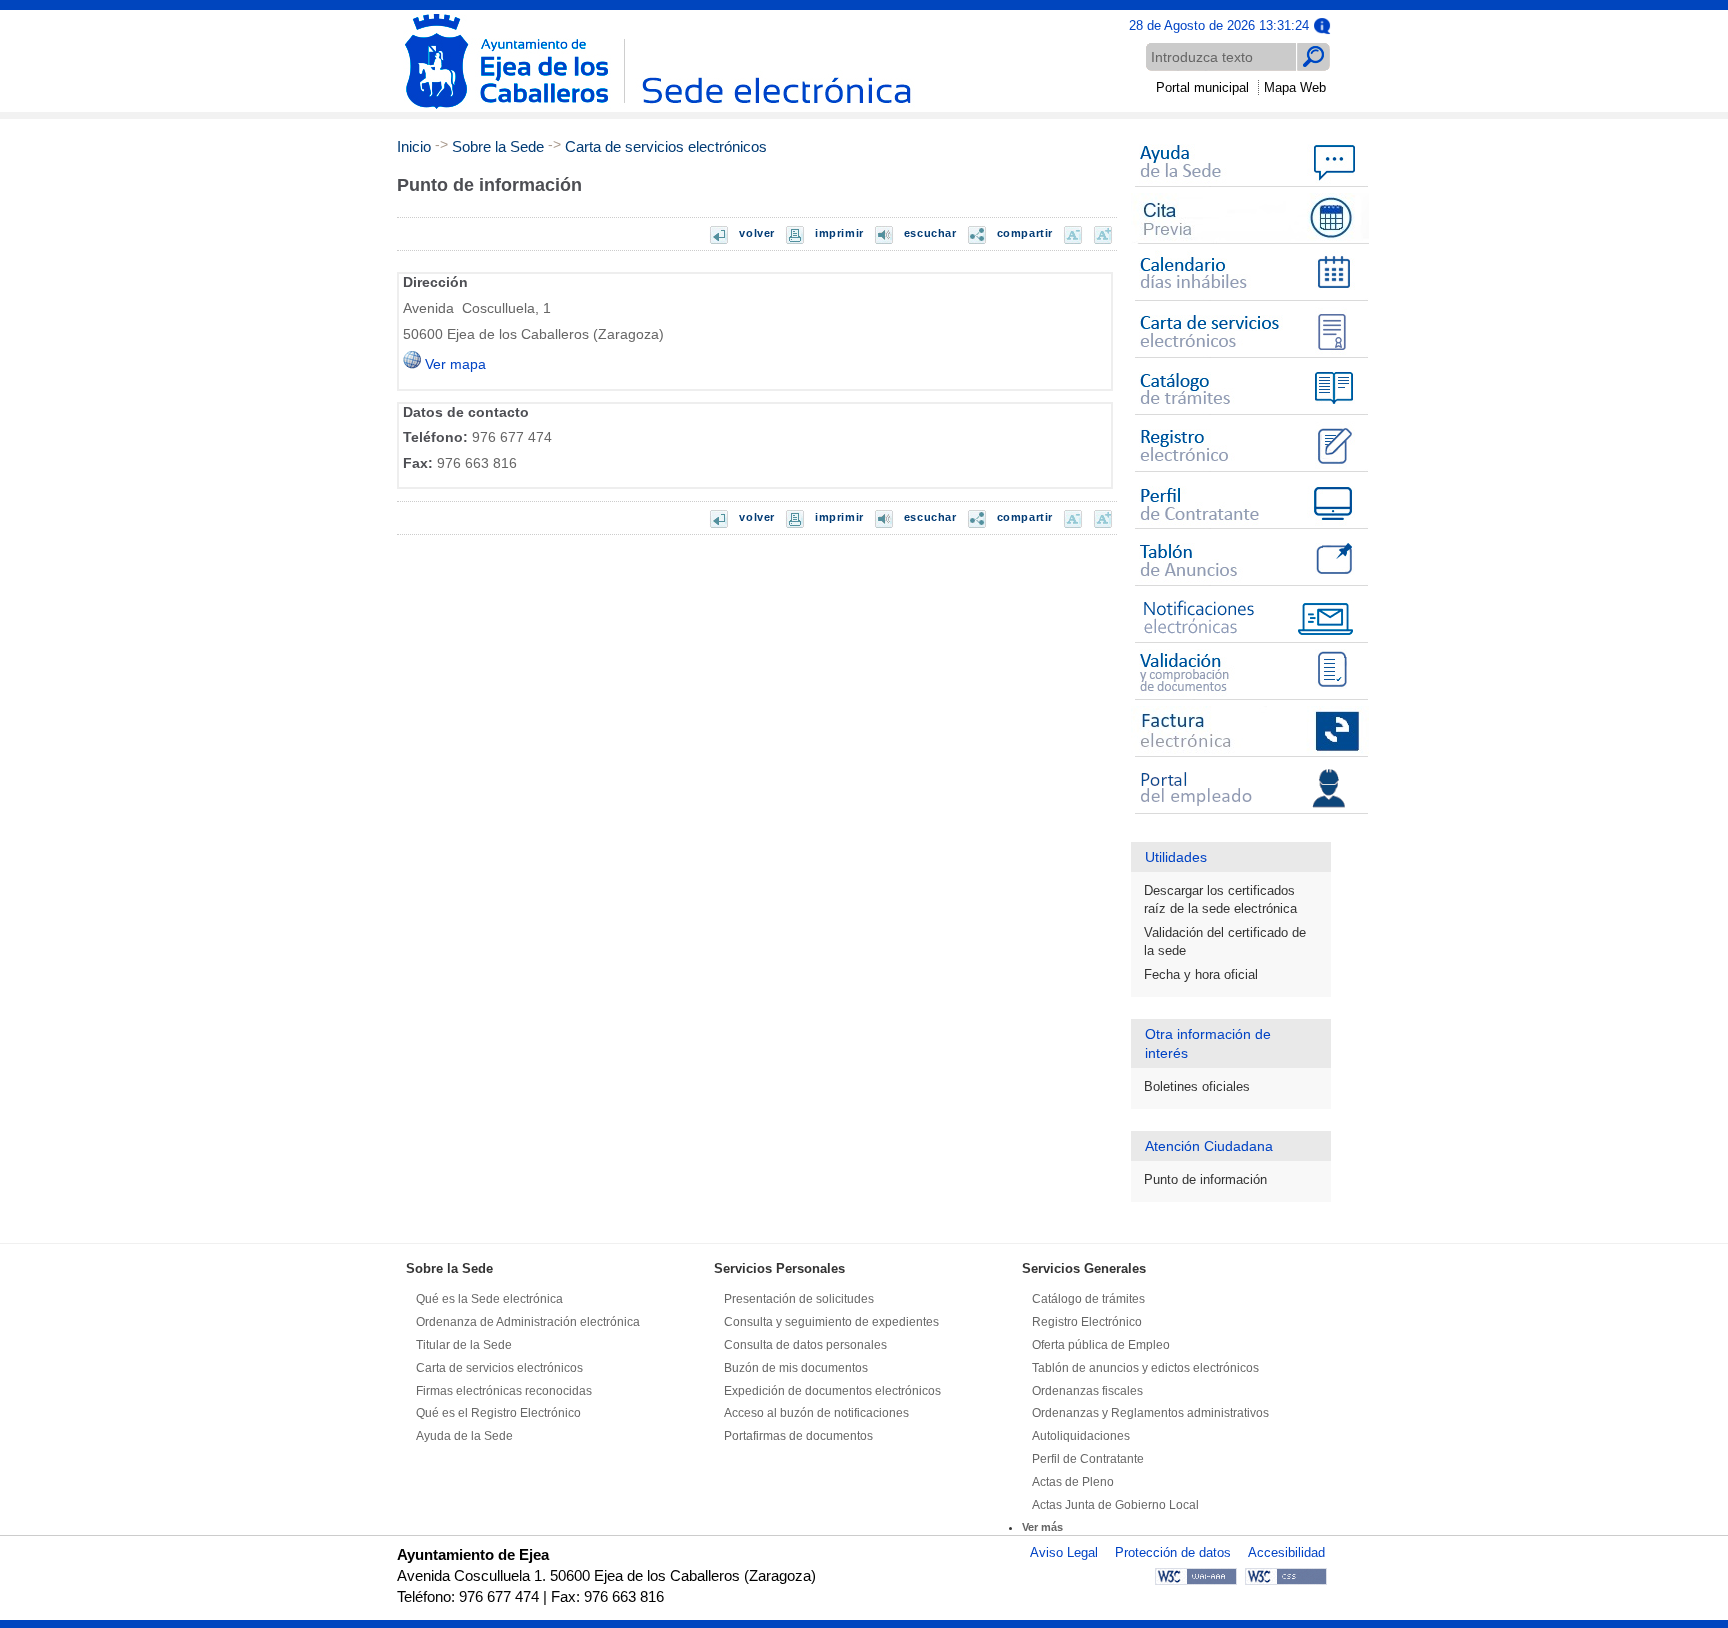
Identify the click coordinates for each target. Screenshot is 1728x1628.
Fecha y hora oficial (1201, 974)
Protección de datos (1173, 1552)
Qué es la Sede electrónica (489, 1299)
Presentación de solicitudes (799, 1299)
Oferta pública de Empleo (1101, 1345)
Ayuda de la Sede (464, 1436)
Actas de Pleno (1073, 1482)
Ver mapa (453, 364)
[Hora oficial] (1322, 24)
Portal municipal (1202, 87)
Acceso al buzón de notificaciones (816, 1413)
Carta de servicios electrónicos (666, 146)
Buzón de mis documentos (796, 1368)
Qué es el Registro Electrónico (498, 1413)
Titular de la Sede (464, 1345)
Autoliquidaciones (1081, 1436)
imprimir (839, 233)
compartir (1025, 233)
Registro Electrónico (1087, 1322)
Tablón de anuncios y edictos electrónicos (1145, 1368)
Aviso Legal (1064, 1552)
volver (757, 233)
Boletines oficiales (1197, 1086)
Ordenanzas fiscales (1087, 1391)
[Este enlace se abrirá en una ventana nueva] (1250, 244)
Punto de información (1205, 1179)
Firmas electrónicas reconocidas (504, 1391)
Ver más (1042, 1527)
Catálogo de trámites (1088, 1299)
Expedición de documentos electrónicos (832, 1391)
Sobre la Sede (498, 146)
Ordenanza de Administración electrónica (528, 1322)
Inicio (414, 146)
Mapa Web (1295, 87)
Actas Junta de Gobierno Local (1115, 1505)
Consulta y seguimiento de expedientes (831, 1322)
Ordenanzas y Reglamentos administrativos (1150, 1413)
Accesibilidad (1286, 1552)
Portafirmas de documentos (798, 1436)
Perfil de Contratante (1088, 1459)
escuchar (930, 233)
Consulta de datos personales (805, 1345)
